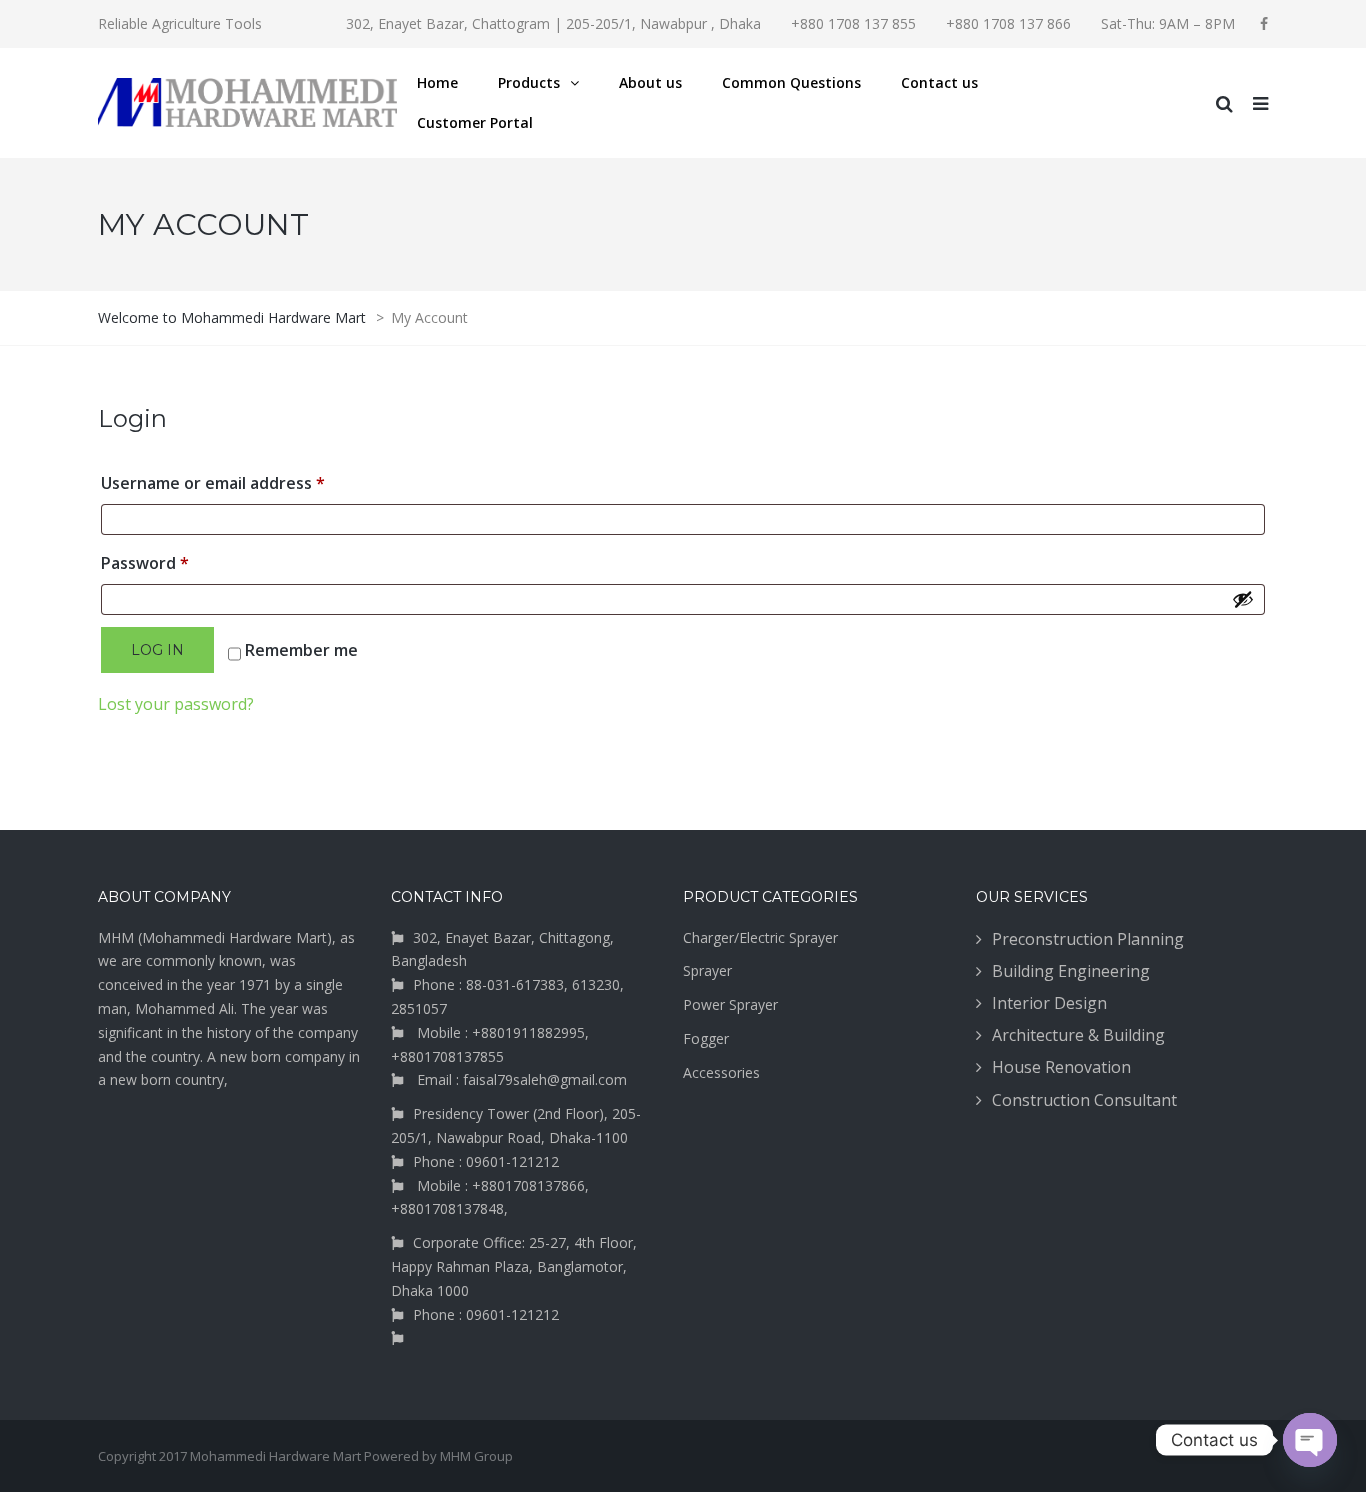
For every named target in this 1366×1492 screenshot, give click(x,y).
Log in (157, 650)
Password (180, 562)
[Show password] (1243, 599)
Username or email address (248, 482)
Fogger (706, 1038)
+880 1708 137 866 (1008, 23)
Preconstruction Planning (1088, 939)
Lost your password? (176, 704)
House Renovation (1061, 1067)
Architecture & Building (1078, 1035)
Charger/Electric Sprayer (760, 937)
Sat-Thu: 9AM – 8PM (1168, 23)
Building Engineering (1071, 971)
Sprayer (707, 970)
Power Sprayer (730, 1004)
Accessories (721, 1072)
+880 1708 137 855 (853, 23)
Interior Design (1049, 1003)
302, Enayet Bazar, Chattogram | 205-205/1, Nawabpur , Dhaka (553, 23)
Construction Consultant (1084, 1100)
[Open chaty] (1310, 1440)
